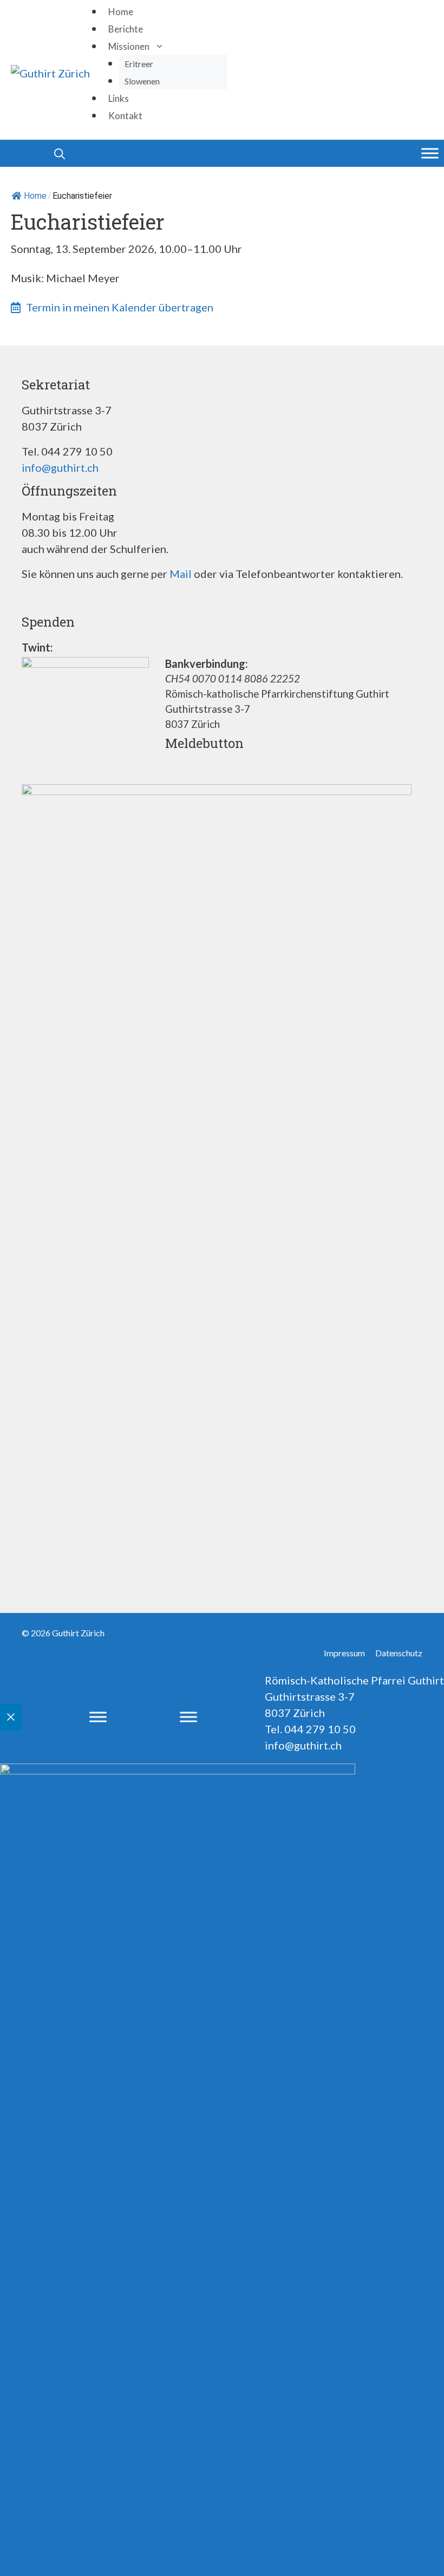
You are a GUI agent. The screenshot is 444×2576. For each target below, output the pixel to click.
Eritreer (139, 64)
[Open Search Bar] (35, 153)
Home (121, 12)
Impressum (344, 1653)
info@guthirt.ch (60, 467)
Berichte (126, 29)
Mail (181, 574)
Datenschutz (399, 1653)
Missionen (129, 46)
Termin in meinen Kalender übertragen (120, 307)
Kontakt (125, 116)
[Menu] (430, 153)
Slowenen (142, 81)
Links (119, 98)
